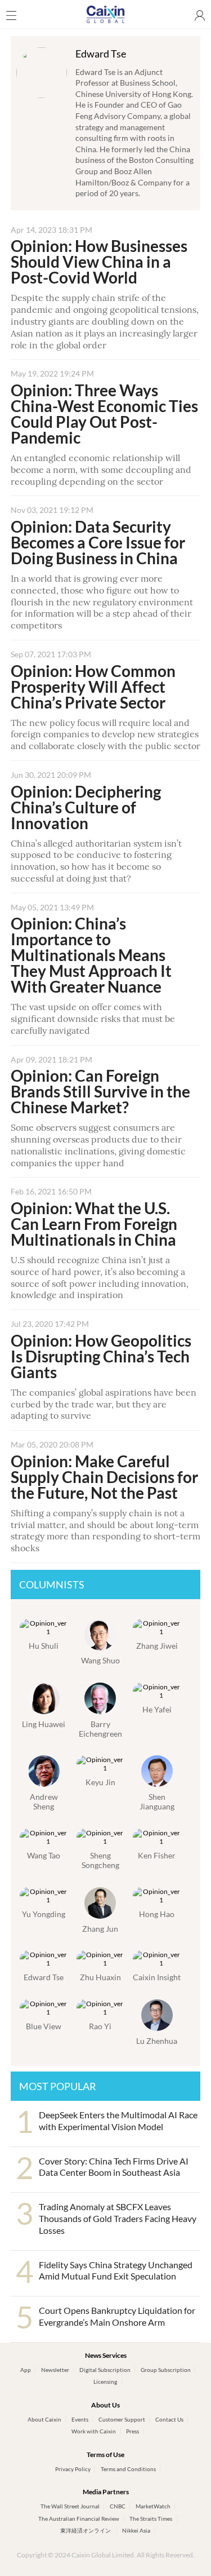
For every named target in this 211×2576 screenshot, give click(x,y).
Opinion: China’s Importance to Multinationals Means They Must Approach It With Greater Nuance (91, 955)
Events (80, 2419)
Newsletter (55, 2370)
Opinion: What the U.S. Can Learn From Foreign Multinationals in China (94, 1224)
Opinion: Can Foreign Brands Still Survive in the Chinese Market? (100, 1091)
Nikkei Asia (136, 2530)
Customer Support (122, 2419)
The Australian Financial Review (79, 2519)
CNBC (118, 2506)
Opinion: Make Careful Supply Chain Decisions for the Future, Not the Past (104, 1477)
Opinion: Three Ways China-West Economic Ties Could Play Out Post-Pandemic (104, 414)
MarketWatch (153, 2506)
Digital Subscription (105, 2370)
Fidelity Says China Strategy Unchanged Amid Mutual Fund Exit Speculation (116, 2270)
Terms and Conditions (128, 2469)
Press (133, 2431)
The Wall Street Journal (70, 2506)
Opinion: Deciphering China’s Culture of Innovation (86, 807)
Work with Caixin (94, 2431)
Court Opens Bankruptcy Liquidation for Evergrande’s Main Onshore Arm (117, 2316)
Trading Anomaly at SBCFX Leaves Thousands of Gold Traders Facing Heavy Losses (118, 2218)
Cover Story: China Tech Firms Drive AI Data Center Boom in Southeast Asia (114, 2167)
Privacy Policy (73, 2469)
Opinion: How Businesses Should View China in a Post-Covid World (99, 262)
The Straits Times (151, 2519)
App (26, 2370)
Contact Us (169, 2419)
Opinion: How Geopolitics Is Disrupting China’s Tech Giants (101, 1356)
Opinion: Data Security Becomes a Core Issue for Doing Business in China (98, 542)
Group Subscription (166, 2370)
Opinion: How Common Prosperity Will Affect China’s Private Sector (93, 687)
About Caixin (44, 2419)
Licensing (105, 2382)
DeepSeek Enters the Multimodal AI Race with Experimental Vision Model (118, 2121)
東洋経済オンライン (86, 2530)
